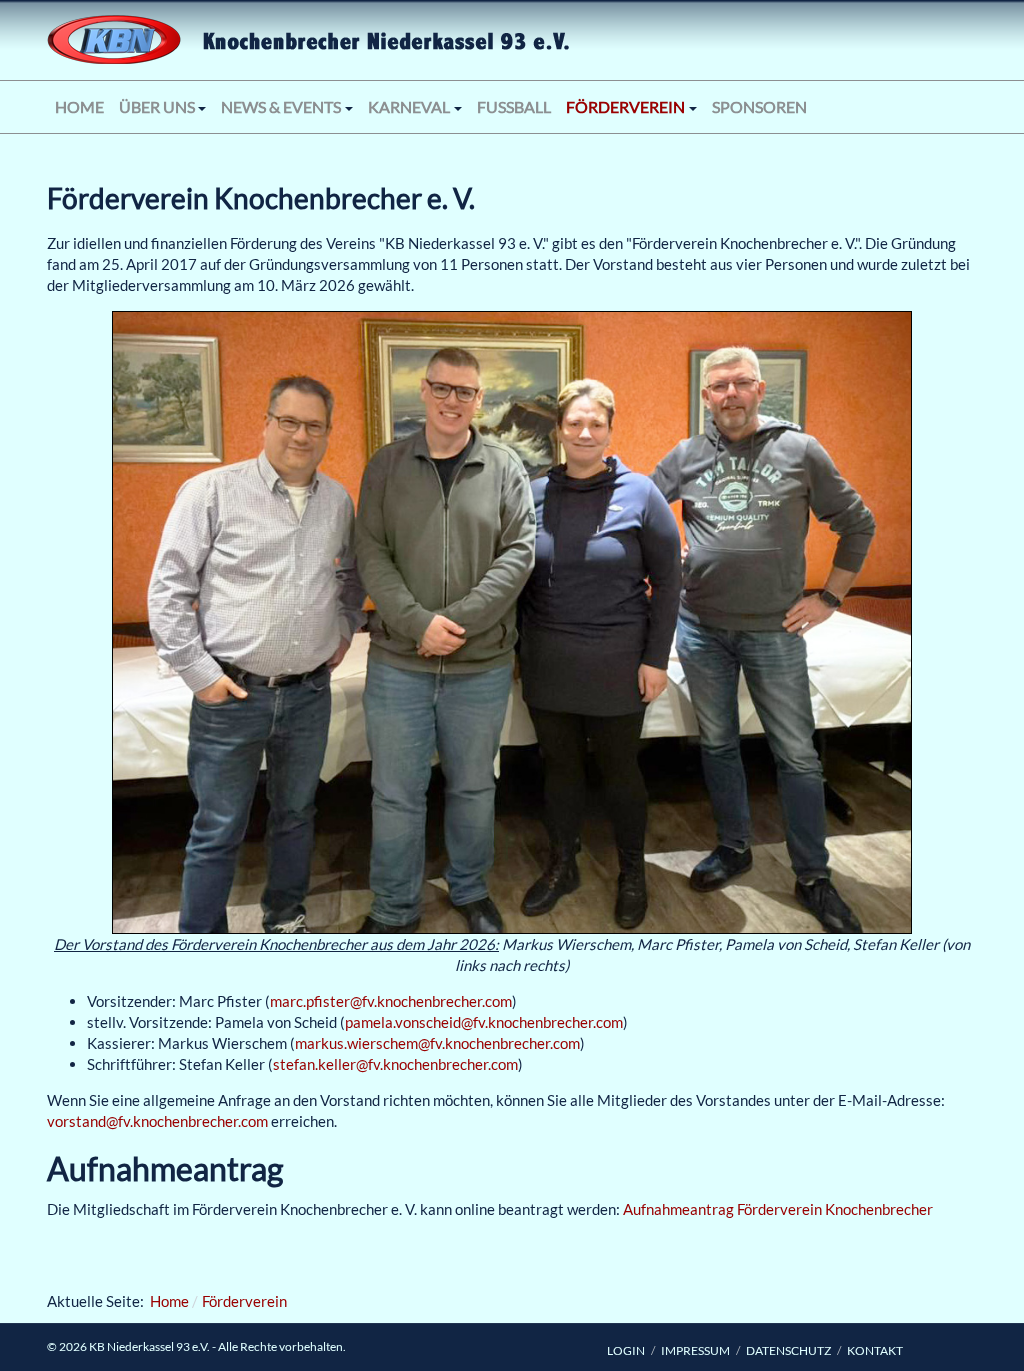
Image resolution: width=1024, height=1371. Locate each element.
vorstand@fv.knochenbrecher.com (157, 1121)
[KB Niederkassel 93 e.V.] (192, 40)
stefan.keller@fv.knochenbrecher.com (395, 1064)
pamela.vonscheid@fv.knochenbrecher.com (484, 1022)
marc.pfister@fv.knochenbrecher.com (391, 1001)
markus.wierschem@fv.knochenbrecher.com (437, 1043)
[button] (162, 106)
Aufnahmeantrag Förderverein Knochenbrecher (778, 1209)
